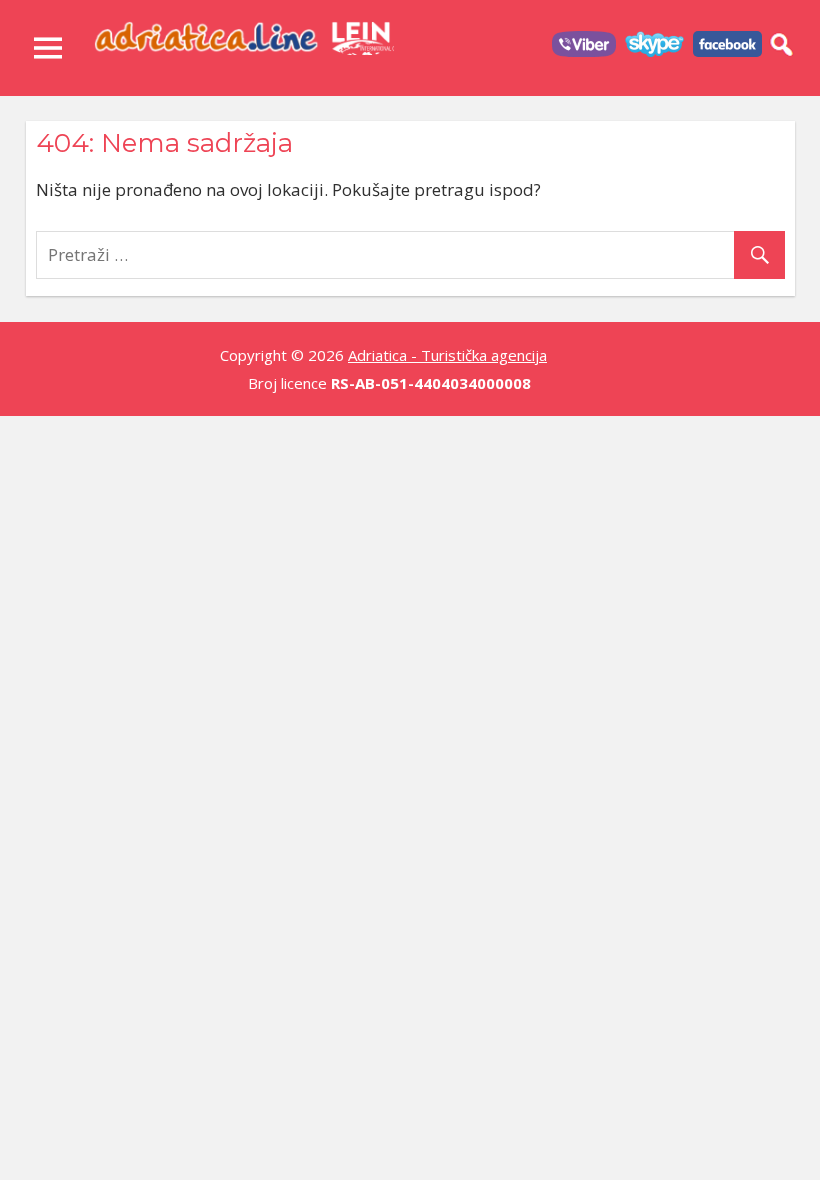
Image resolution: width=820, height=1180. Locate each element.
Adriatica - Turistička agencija (447, 355)
